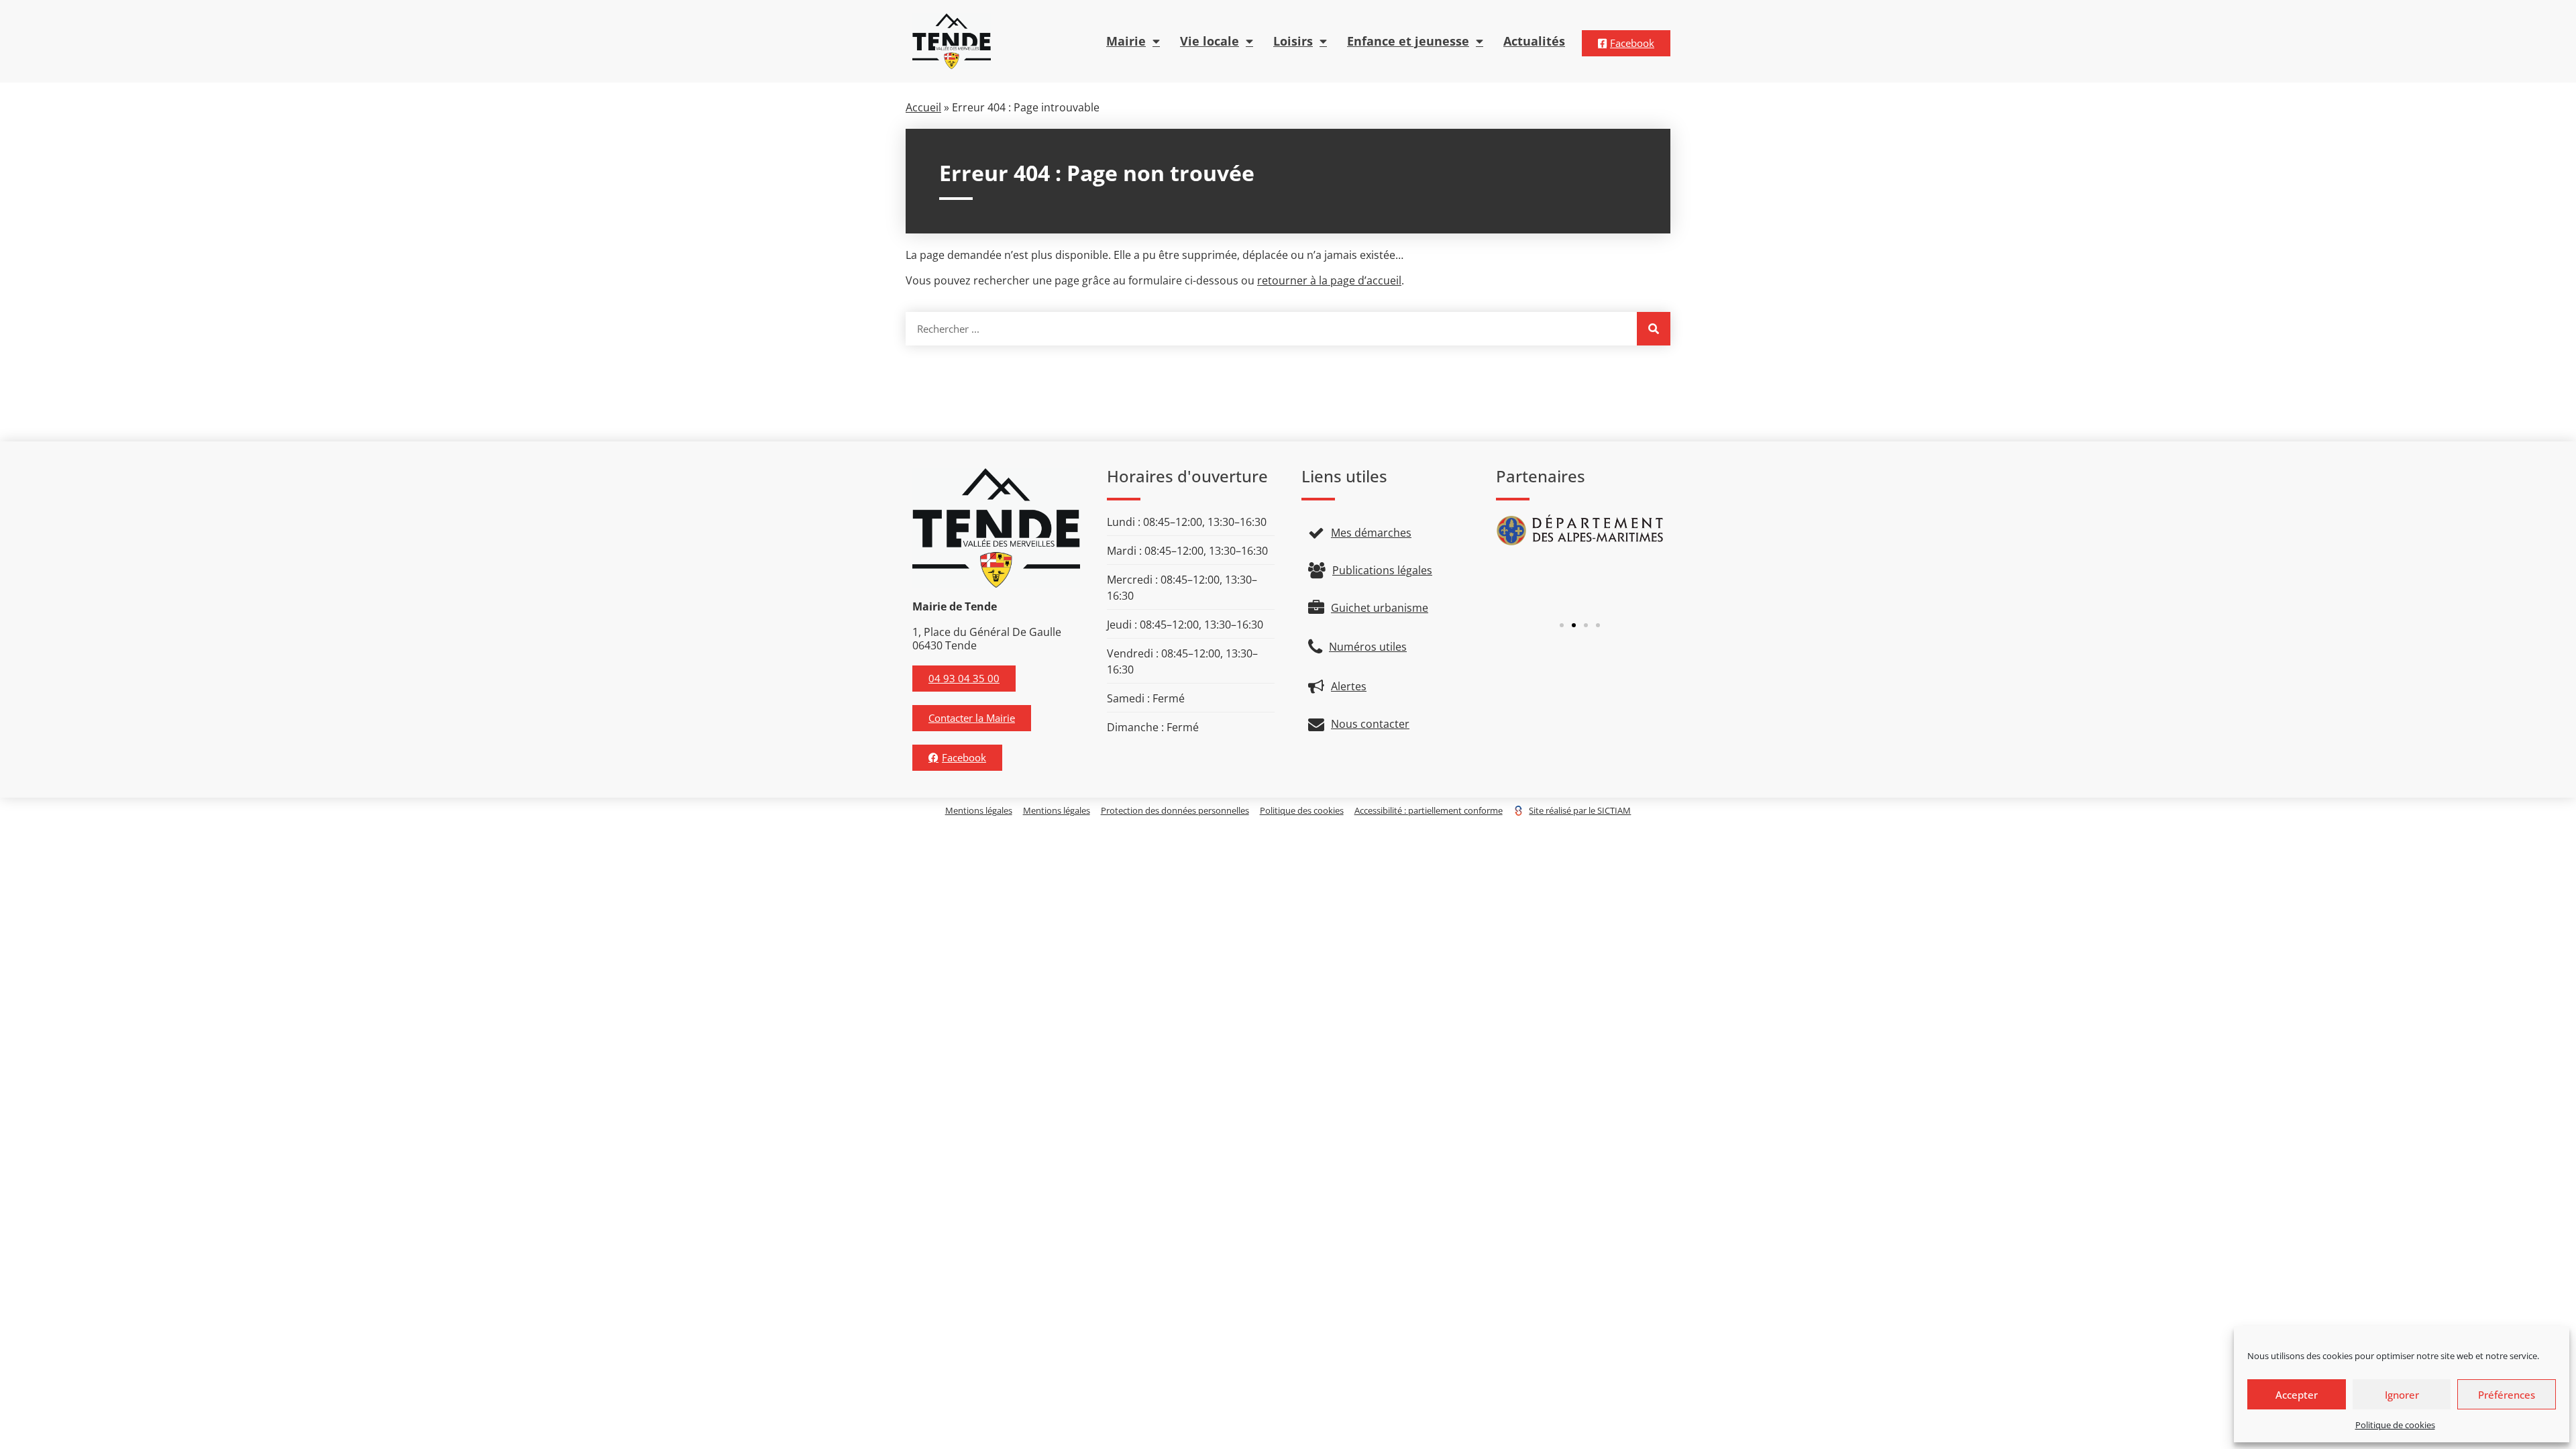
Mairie (1126, 41)
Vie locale (1210, 41)
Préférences (2507, 1395)
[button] (1562, 625)
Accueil (923, 107)
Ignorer (2402, 1395)
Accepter (2297, 1395)
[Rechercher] (1654, 329)
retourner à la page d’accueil (1329, 280)
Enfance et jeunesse (1408, 41)
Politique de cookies (2395, 1425)
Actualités (1534, 41)
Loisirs (1293, 41)
